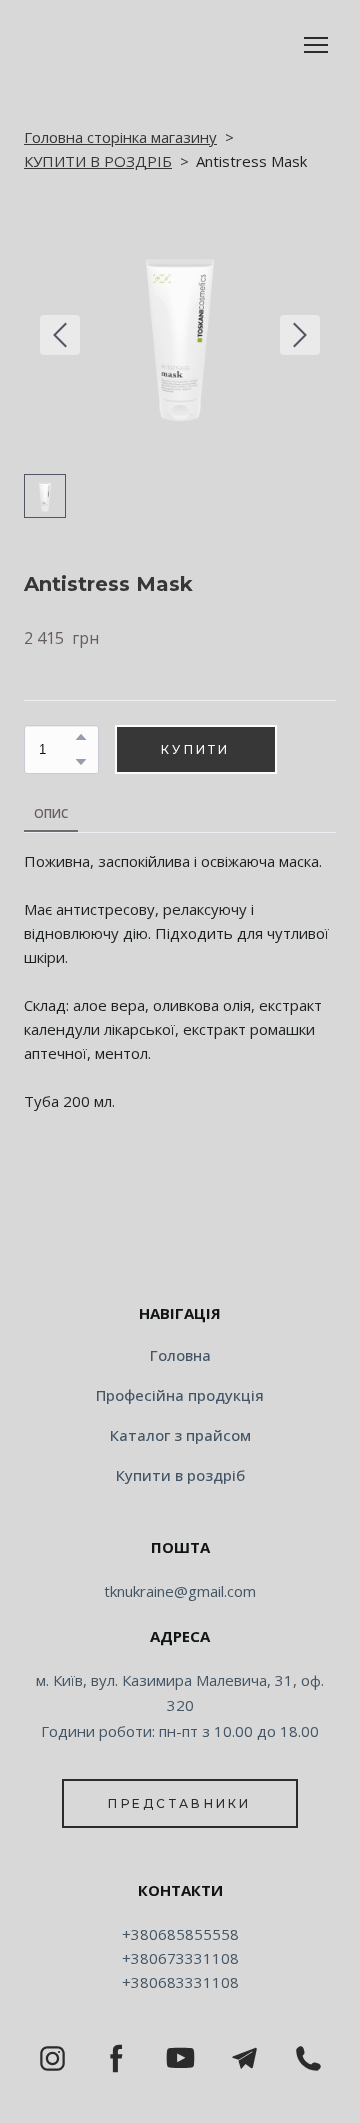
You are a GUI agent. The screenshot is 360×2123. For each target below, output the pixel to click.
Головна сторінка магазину (120, 137)
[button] (81, 737)
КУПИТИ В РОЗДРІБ (98, 161)
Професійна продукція (180, 1395)
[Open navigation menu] (316, 45)
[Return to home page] (180, 1249)
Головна (180, 1355)
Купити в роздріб (180, 1475)
